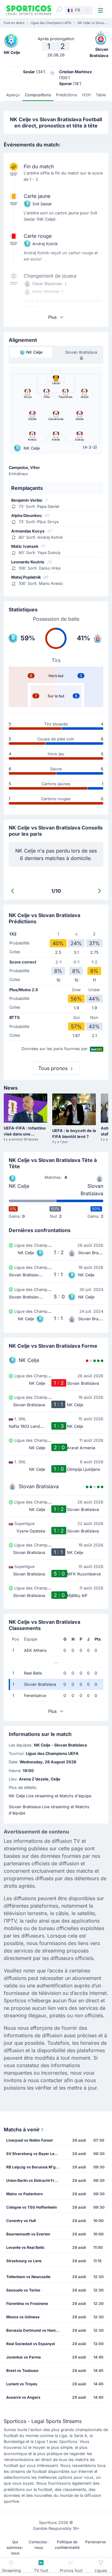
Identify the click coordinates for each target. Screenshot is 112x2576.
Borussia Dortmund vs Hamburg (35, 2330)
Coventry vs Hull (21, 2221)
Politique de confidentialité (67, 2545)
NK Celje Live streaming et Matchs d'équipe (50, 1796)
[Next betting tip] (100, 891)
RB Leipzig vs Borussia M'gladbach (35, 2167)
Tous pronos (54, 1068)
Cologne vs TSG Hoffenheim (32, 2207)
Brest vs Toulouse (22, 2370)
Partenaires (96, 2542)
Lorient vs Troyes (22, 2384)
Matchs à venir (22, 2129)
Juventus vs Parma (23, 2357)
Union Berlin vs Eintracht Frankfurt (35, 2180)
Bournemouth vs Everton (28, 2234)
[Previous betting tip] (12, 891)
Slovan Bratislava (92, 1190)
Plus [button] (52, 317)
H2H (86, 95)
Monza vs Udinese (23, 2317)
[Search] (59, 10)
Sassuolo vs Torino (23, 2290)
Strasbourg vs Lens (24, 2261)
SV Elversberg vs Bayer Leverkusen (35, 2154)
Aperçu (13, 95)
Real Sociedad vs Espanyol (30, 2344)
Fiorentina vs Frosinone (27, 2304)
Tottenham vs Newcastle (28, 2277)
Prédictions (67, 95)
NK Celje (19, 1186)
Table (101, 95)
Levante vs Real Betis (25, 2247)
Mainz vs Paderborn (24, 2194)
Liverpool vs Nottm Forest (29, 2140)
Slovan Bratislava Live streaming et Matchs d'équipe (49, 1810)
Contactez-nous (39, 2545)
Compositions (38, 95)
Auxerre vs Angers (23, 2397)
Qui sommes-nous (15, 2547)
